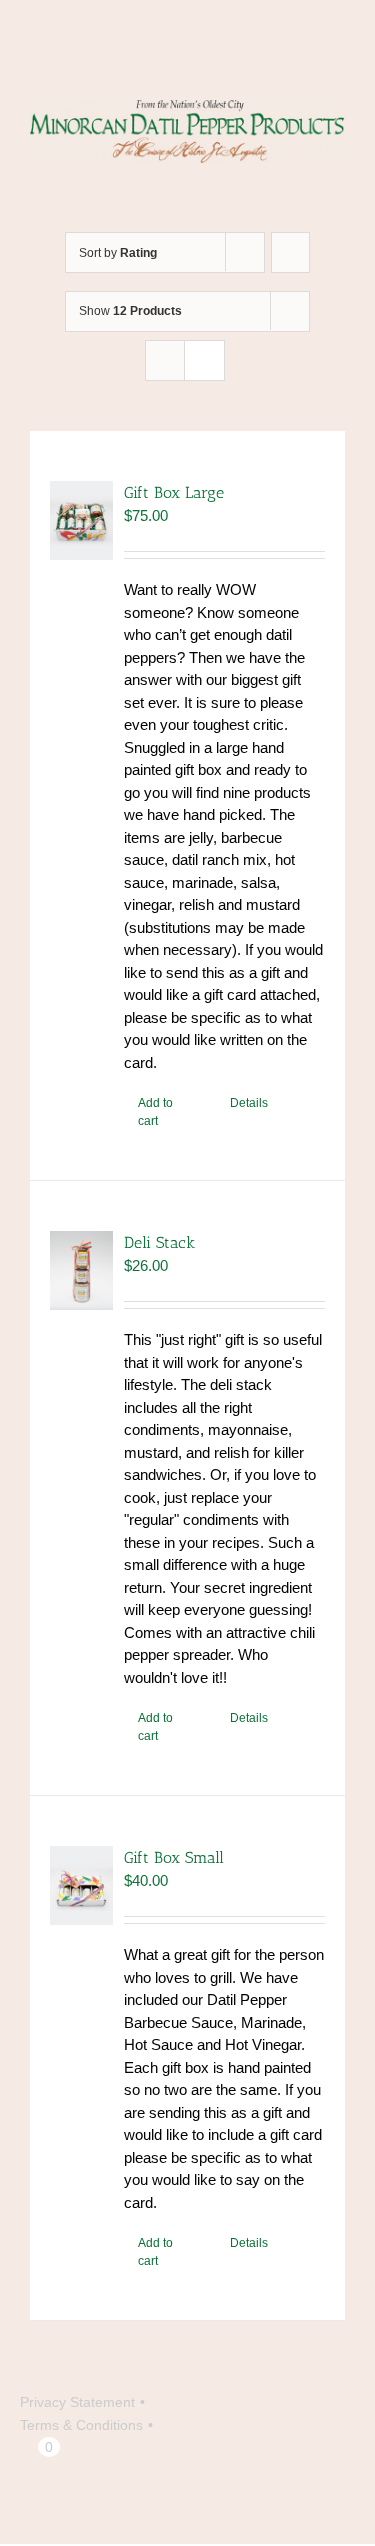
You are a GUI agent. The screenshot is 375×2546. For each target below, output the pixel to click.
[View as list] (204, 360)
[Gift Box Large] (81, 520)
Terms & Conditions (81, 2425)
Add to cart (155, 1112)
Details (249, 1103)
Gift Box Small (174, 1857)
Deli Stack (159, 1242)
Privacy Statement (77, 2402)
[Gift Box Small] (81, 1885)
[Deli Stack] (81, 1270)
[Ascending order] (290, 252)
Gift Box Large (174, 492)
